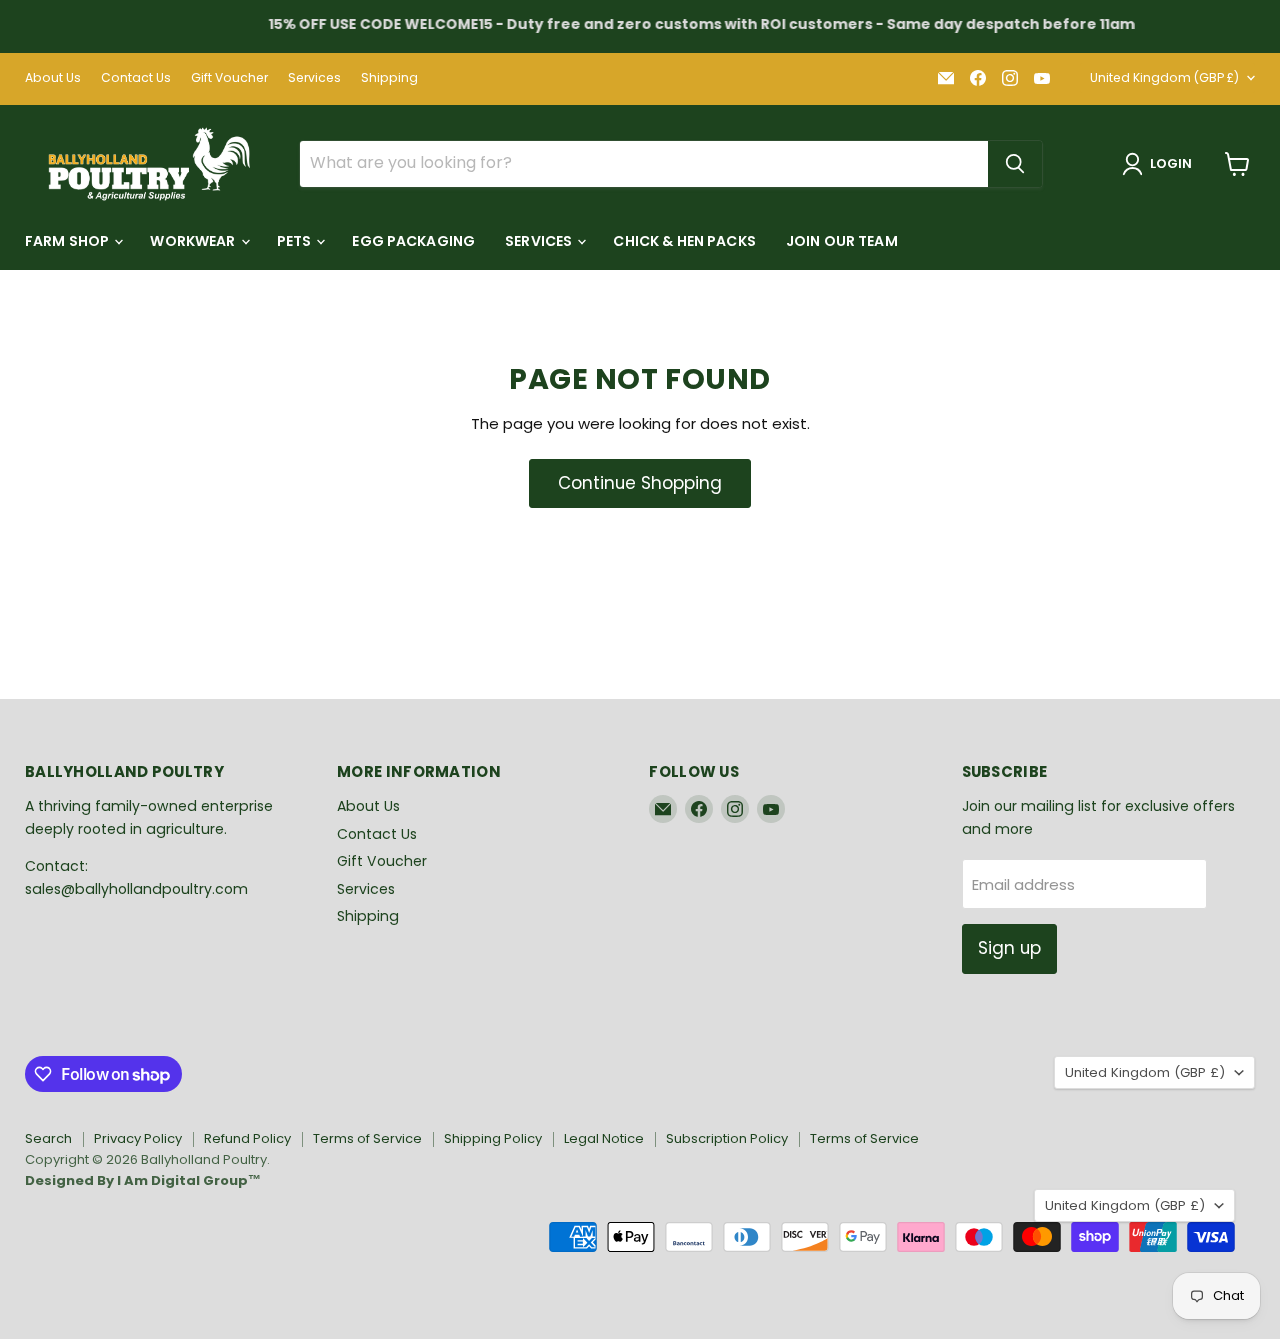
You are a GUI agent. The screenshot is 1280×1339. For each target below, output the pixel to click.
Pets (296, 241)
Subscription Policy (727, 1138)
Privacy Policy (138, 1138)
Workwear (194, 241)
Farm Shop (68, 241)
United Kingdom (1164, 77)
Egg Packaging (413, 241)
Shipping (389, 78)
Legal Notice (604, 1138)
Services (314, 78)
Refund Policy (247, 1138)
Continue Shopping (640, 483)
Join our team (842, 241)
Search (48, 1138)
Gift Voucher (229, 78)
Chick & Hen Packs (684, 241)
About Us (53, 78)
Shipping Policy (493, 1138)
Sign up (1009, 948)
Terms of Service (367, 1138)
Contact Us (136, 78)
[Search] (1015, 164)
